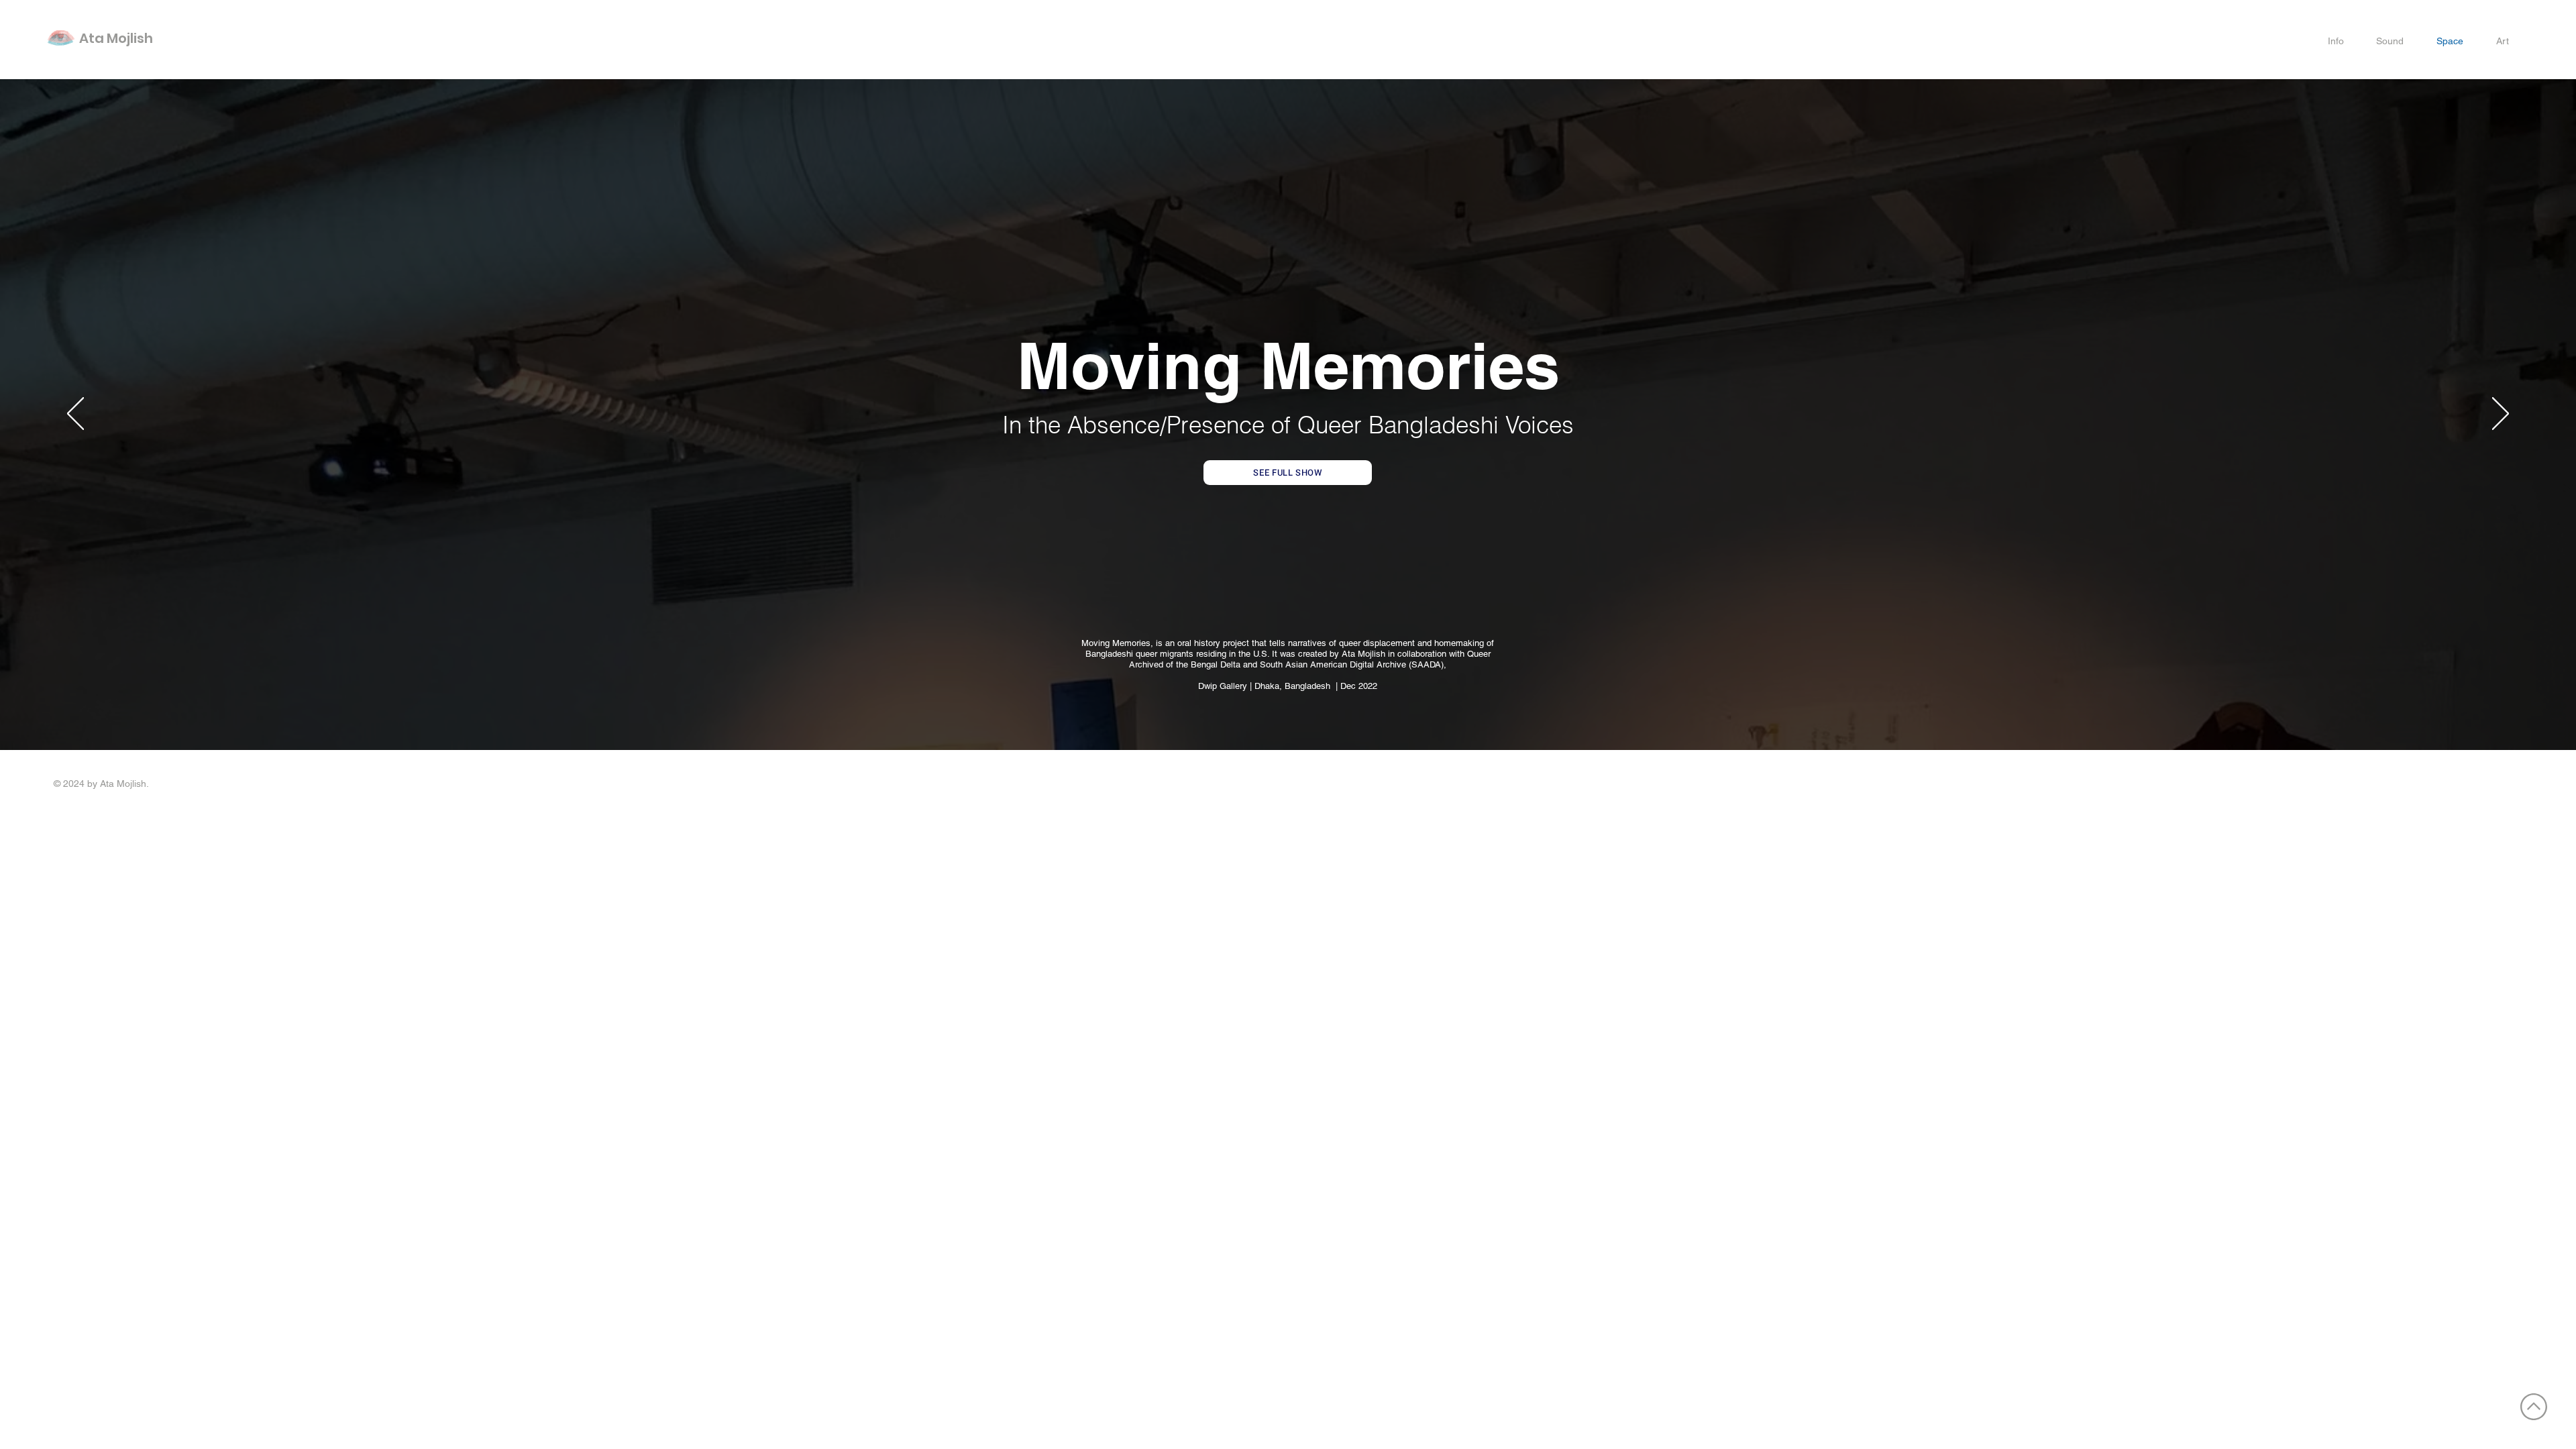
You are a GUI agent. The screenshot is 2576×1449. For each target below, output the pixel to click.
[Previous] (75, 415)
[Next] (2501, 415)
